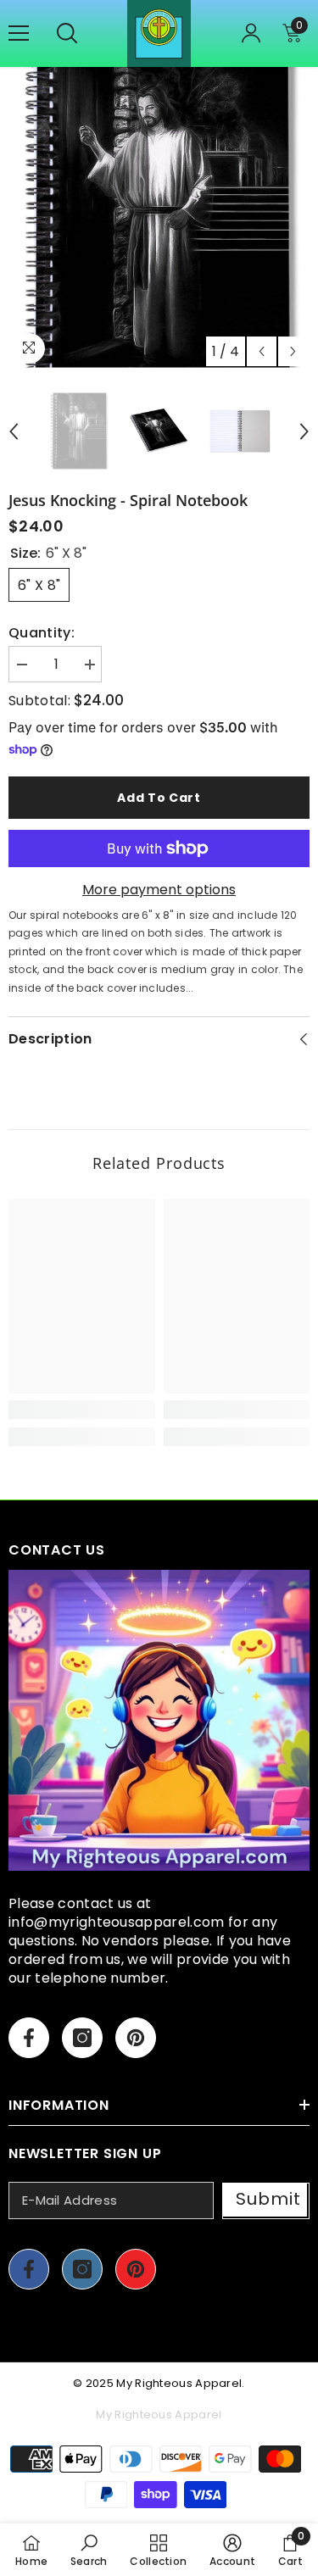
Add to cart (159, 798)
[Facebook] (29, 2038)
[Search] (67, 33)
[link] (82, 1410)
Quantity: (42, 633)
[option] (159, 217)
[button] (262, 351)
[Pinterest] (136, 2038)
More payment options (159, 890)
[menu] (19, 33)
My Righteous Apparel (179, 2383)
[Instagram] (82, 2038)
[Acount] (251, 33)
